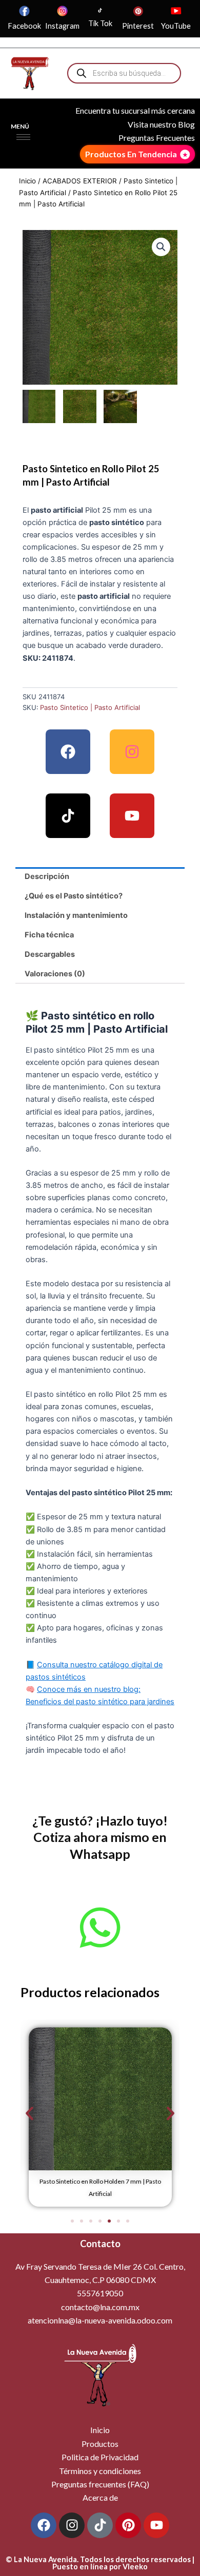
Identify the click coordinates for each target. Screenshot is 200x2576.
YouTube (176, 26)
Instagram (62, 26)
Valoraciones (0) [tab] (55, 974)
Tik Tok (100, 23)
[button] (161, 247)
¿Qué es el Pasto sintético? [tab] (74, 896)
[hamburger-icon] (23, 137)
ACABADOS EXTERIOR (80, 181)
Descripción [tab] (47, 876)
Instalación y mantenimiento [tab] (76, 915)
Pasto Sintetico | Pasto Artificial (90, 707)
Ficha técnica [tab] (49, 935)
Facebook (24, 26)
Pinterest (138, 26)
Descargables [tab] (50, 954)
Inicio (27, 181)
